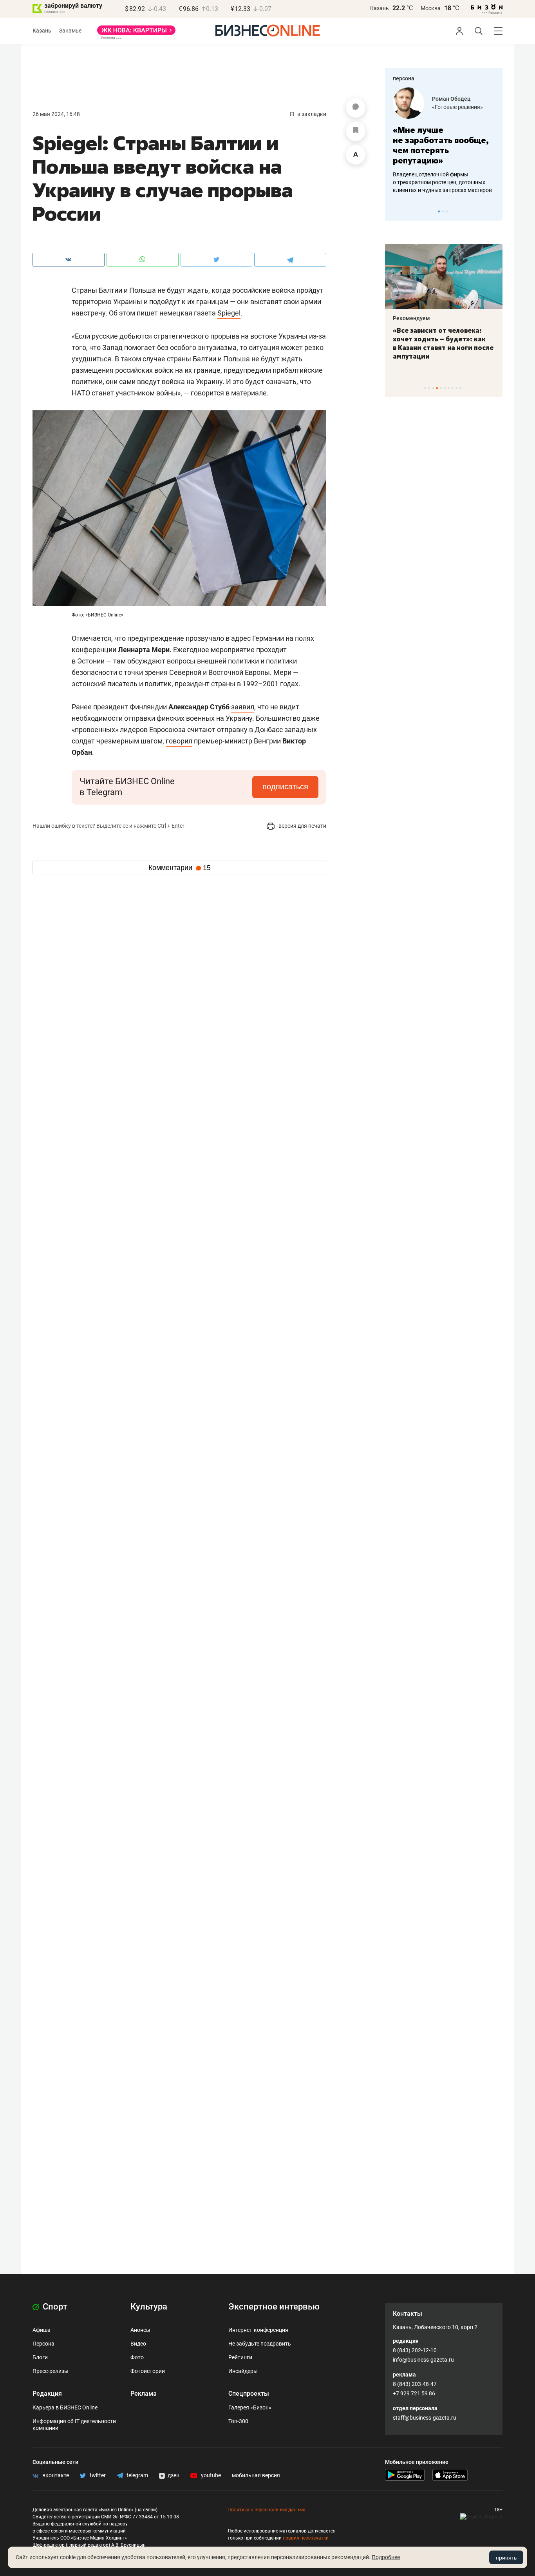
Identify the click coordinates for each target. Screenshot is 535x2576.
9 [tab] (456, 388)
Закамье (70, 31)
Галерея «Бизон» (250, 2407)
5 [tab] (441, 388)
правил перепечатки (306, 2538)
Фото (137, 2357)
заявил (243, 707)
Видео (138, 2344)
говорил (179, 741)
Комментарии (180, 868)
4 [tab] (437, 388)
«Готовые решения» (457, 107)
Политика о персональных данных (266, 2510)
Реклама (144, 2394)
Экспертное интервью (274, 2307)
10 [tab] (460, 388)
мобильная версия (256, 2475)
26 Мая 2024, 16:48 (56, 114)
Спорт (54, 2307)
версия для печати (302, 826)
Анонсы (140, 2330)
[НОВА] (136, 33)
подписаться (285, 787)
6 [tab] (445, 388)
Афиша (42, 2330)
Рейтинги (240, 2357)
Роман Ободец (451, 99)
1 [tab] (439, 211)
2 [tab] (443, 211)
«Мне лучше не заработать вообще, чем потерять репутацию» (441, 145)
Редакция (47, 2394)
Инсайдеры (243, 2371)
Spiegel (229, 313)
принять (506, 2558)
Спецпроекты (249, 2394)
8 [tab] (453, 388)
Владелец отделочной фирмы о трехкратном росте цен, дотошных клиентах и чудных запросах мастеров (442, 182)
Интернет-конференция (258, 2330)
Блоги (40, 2357)
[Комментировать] (356, 108)
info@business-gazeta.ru (423, 2360)
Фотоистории (148, 2371)
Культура (149, 2307)
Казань (380, 8)
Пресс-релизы (51, 2371)
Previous (396, 211)
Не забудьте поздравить (260, 2344)
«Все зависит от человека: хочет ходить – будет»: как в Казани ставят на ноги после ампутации (443, 343)
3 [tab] (447, 211)
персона (404, 78)
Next (494, 211)
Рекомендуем (411, 318)
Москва (431, 8)
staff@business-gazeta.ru (425, 2418)
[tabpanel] (444, 141)
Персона (43, 2344)
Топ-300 (238, 2421)
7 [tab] (449, 388)
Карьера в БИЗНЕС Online (65, 2407)
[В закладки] (356, 131)
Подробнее (386, 2557)
